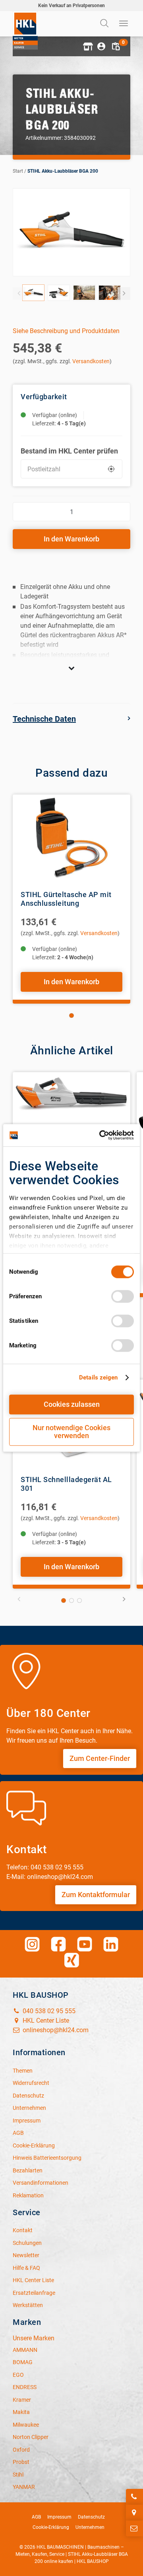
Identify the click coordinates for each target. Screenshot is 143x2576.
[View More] (71, 668)
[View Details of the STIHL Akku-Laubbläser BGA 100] (71, 1116)
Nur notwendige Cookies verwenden (71, 1432)
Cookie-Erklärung (51, 2527)
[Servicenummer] (134, 2497)
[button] (87, 46)
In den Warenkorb (71, 539)
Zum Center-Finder (100, 1758)
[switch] (123, 1296)
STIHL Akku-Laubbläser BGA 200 (63, 171)
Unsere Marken (34, 2338)
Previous (19, 293)
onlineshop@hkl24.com (55, 2030)
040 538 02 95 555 (48, 2011)
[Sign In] (101, 46)
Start (18, 171)
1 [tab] (71, 1016)
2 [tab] (71, 1600)
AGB (36, 2517)
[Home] (25, 30)
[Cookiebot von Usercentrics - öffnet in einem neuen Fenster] (101, 1135)
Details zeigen (98, 1378)
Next (124, 293)
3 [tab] (79, 1600)
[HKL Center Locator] (134, 2513)
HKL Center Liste (45, 2021)
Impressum (59, 2517)
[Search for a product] (105, 24)
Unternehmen (90, 2527)
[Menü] (124, 24)
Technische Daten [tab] (44, 719)
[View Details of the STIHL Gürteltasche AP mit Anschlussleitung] (71, 838)
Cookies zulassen (72, 1404)
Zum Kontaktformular (96, 1895)
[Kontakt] (134, 2528)
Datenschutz (91, 2517)
